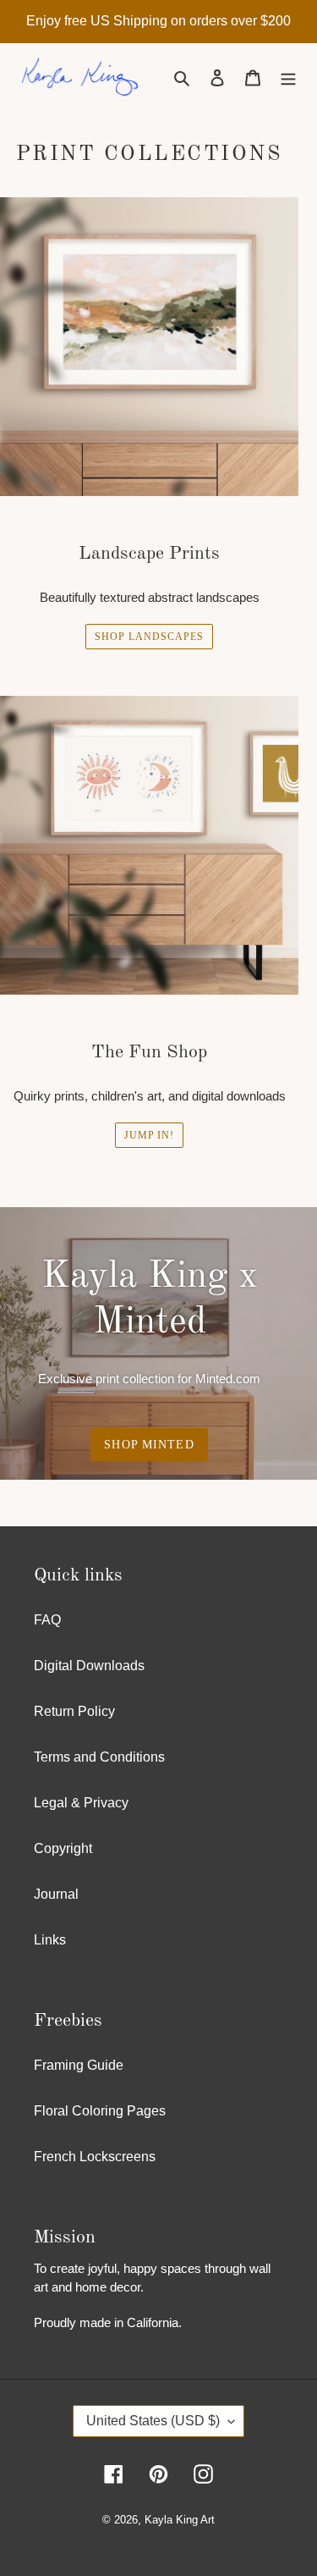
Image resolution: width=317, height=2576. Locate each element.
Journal (56, 1894)
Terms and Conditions (99, 1757)
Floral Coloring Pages (100, 2111)
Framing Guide (79, 2065)
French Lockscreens (95, 2157)
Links (50, 1940)
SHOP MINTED (149, 1445)
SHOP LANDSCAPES (149, 637)
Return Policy (74, 1711)
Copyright (63, 1848)
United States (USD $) (153, 2421)
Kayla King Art (180, 2520)
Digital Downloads (89, 1666)
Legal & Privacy (81, 1803)
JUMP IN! (150, 1135)
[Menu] (288, 78)
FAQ (47, 1620)
